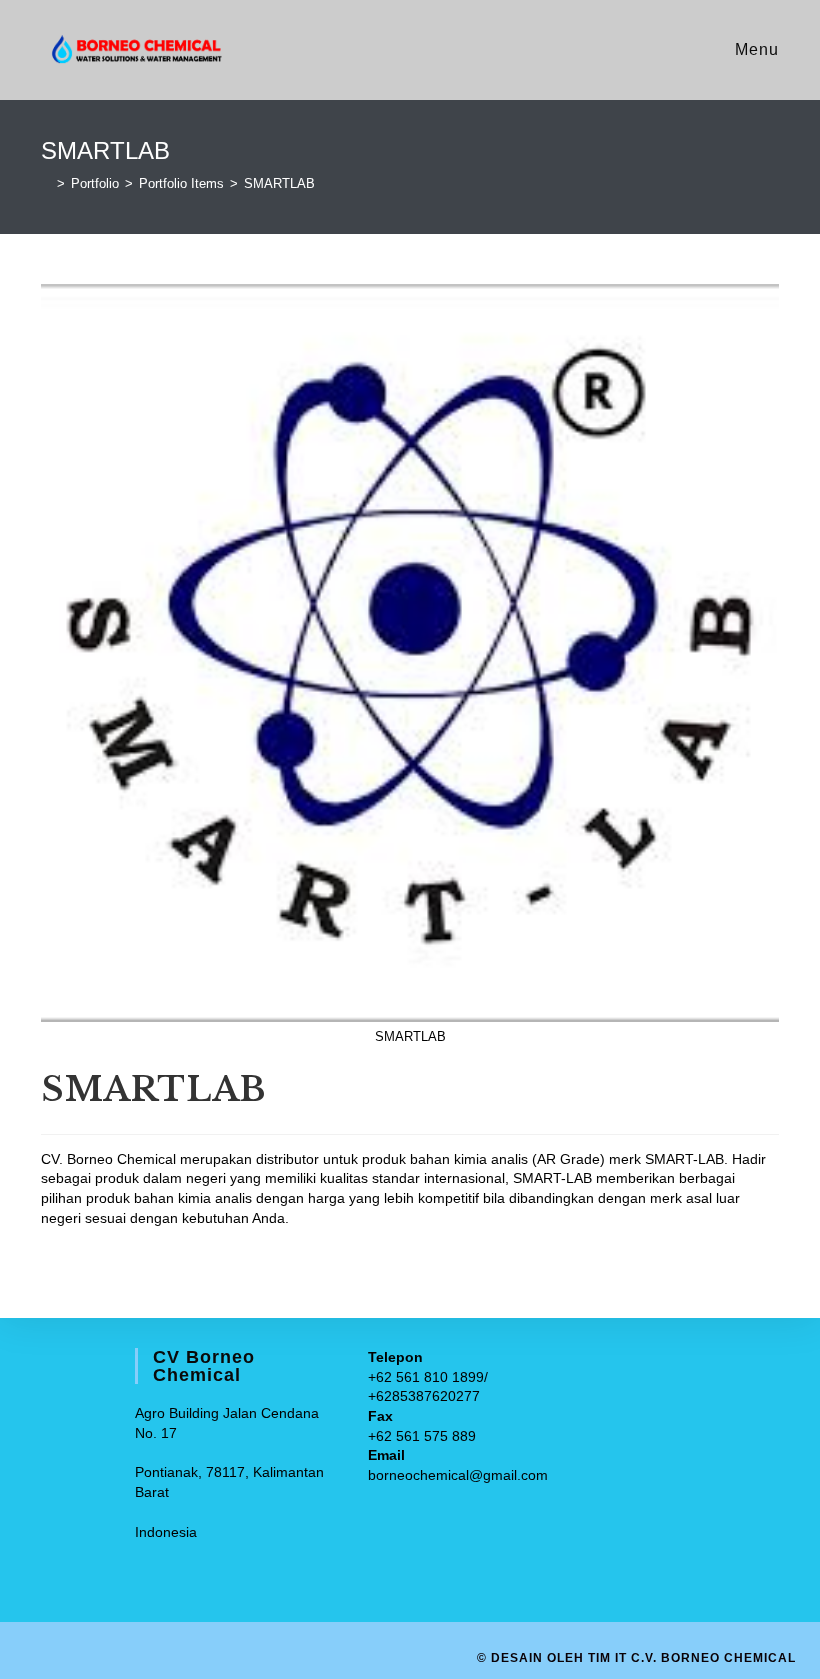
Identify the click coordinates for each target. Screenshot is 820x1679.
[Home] (46, 183)
